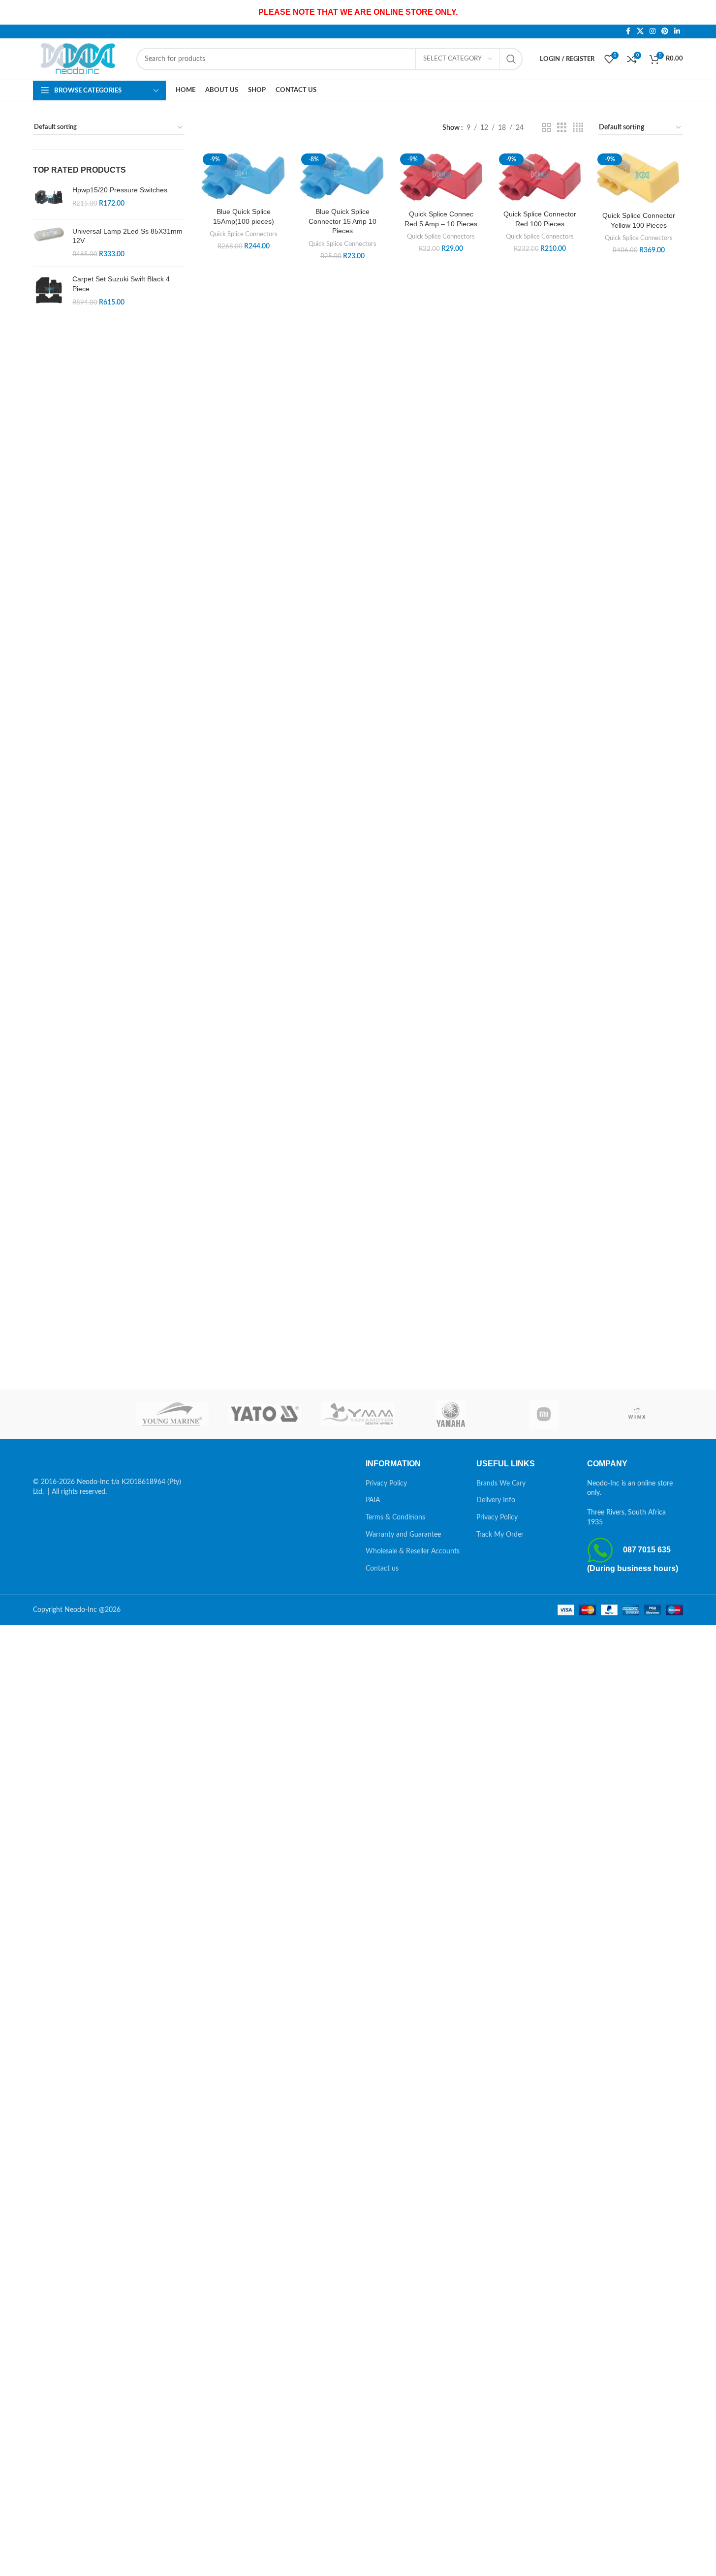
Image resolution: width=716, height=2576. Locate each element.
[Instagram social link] (653, 31)
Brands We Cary (501, 1484)
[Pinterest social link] (665, 31)
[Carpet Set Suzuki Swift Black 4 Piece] (49, 291)
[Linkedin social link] (677, 31)
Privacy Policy (386, 1484)
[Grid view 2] (546, 128)
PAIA (373, 1500)
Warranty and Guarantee (403, 1535)
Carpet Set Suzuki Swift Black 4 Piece (121, 284)
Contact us (382, 1569)
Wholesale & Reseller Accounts (413, 1551)
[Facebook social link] (628, 31)
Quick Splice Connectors (244, 234)
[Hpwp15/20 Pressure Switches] (49, 198)
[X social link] (640, 31)
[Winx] (637, 1414)
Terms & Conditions (395, 1517)
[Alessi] (79, 1414)
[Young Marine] (172, 1414)
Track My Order (500, 1535)
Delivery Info (496, 1500)
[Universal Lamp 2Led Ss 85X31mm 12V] (49, 243)
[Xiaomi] (544, 1414)
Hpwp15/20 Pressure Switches (120, 190)
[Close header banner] (704, 12)
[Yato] (265, 1414)
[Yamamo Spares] (358, 1414)
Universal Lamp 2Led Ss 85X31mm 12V (127, 236)
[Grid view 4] (578, 128)
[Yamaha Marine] (451, 1414)
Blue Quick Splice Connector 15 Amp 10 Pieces (342, 221)
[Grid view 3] (562, 128)
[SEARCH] (511, 59)
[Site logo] (80, 59)
